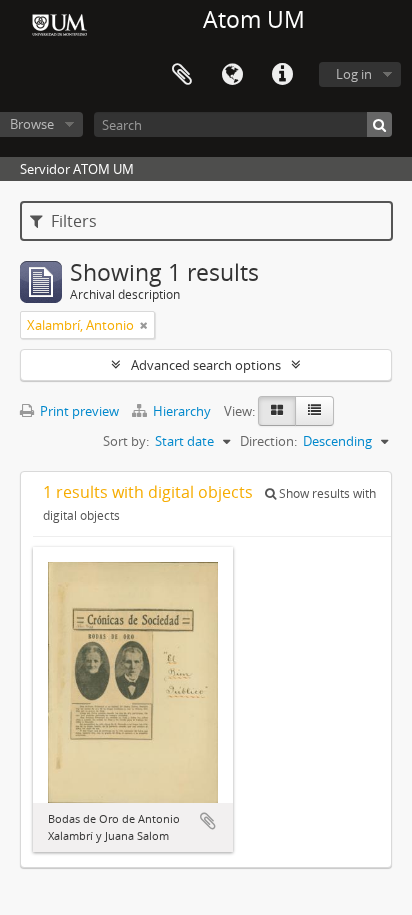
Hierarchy (182, 411)
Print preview (78, 411)
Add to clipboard (208, 821)
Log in (354, 74)
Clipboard (182, 75)
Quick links (282, 75)
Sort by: (126, 441)
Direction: (268, 441)
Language (232, 75)
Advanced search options (206, 365)
